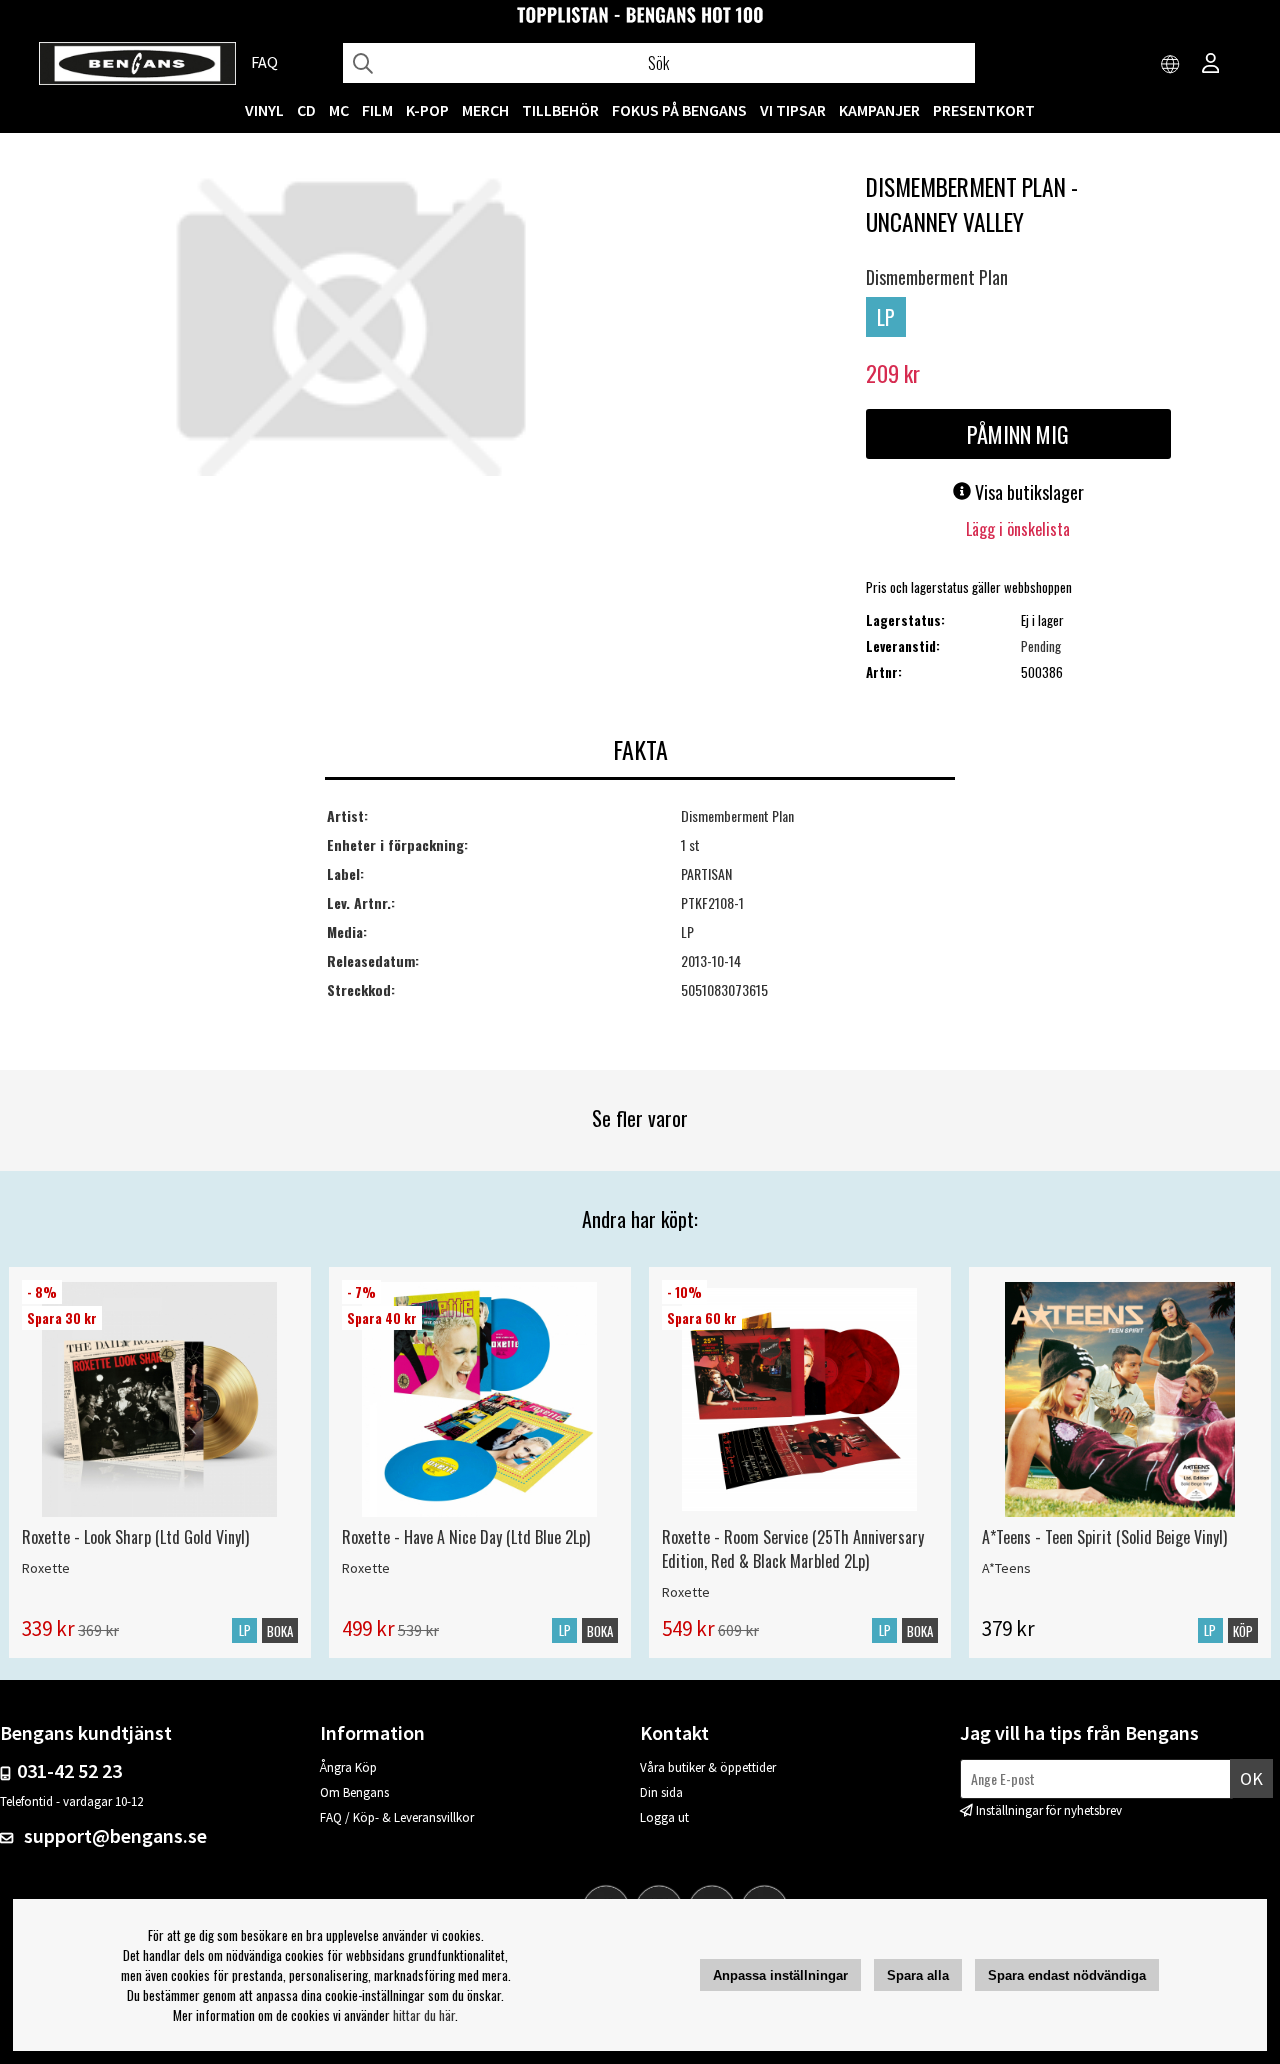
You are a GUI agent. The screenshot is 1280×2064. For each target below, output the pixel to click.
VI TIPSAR (793, 110)
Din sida (661, 1792)
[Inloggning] (1211, 65)
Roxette (46, 1568)
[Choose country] (1171, 65)
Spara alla (918, 1975)
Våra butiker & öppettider (708, 1767)
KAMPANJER (879, 110)
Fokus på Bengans (679, 110)
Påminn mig (1018, 434)
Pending (1041, 646)
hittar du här (424, 2015)
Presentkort (984, 110)
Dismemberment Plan (937, 277)
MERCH (485, 110)
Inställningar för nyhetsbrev (1049, 1810)
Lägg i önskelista (1018, 529)
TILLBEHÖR (560, 110)
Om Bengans (354, 1792)
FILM (377, 110)
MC (339, 110)
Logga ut (664, 1817)
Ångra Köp (348, 1767)
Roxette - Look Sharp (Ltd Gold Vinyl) (135, 1537)
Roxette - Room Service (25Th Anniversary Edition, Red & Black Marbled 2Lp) (793, 1549)
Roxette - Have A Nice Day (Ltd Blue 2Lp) (466, 1537)
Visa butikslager (1027, 492)
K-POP (427, 110)
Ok (1251, 1778)
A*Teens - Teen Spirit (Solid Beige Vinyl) (1104, 1537)
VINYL (264, 110)
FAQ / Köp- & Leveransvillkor (397, 1817)
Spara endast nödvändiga (1067, 1975)
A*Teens (1006, 1568)
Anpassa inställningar (780, 1975)
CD (306, 110)
